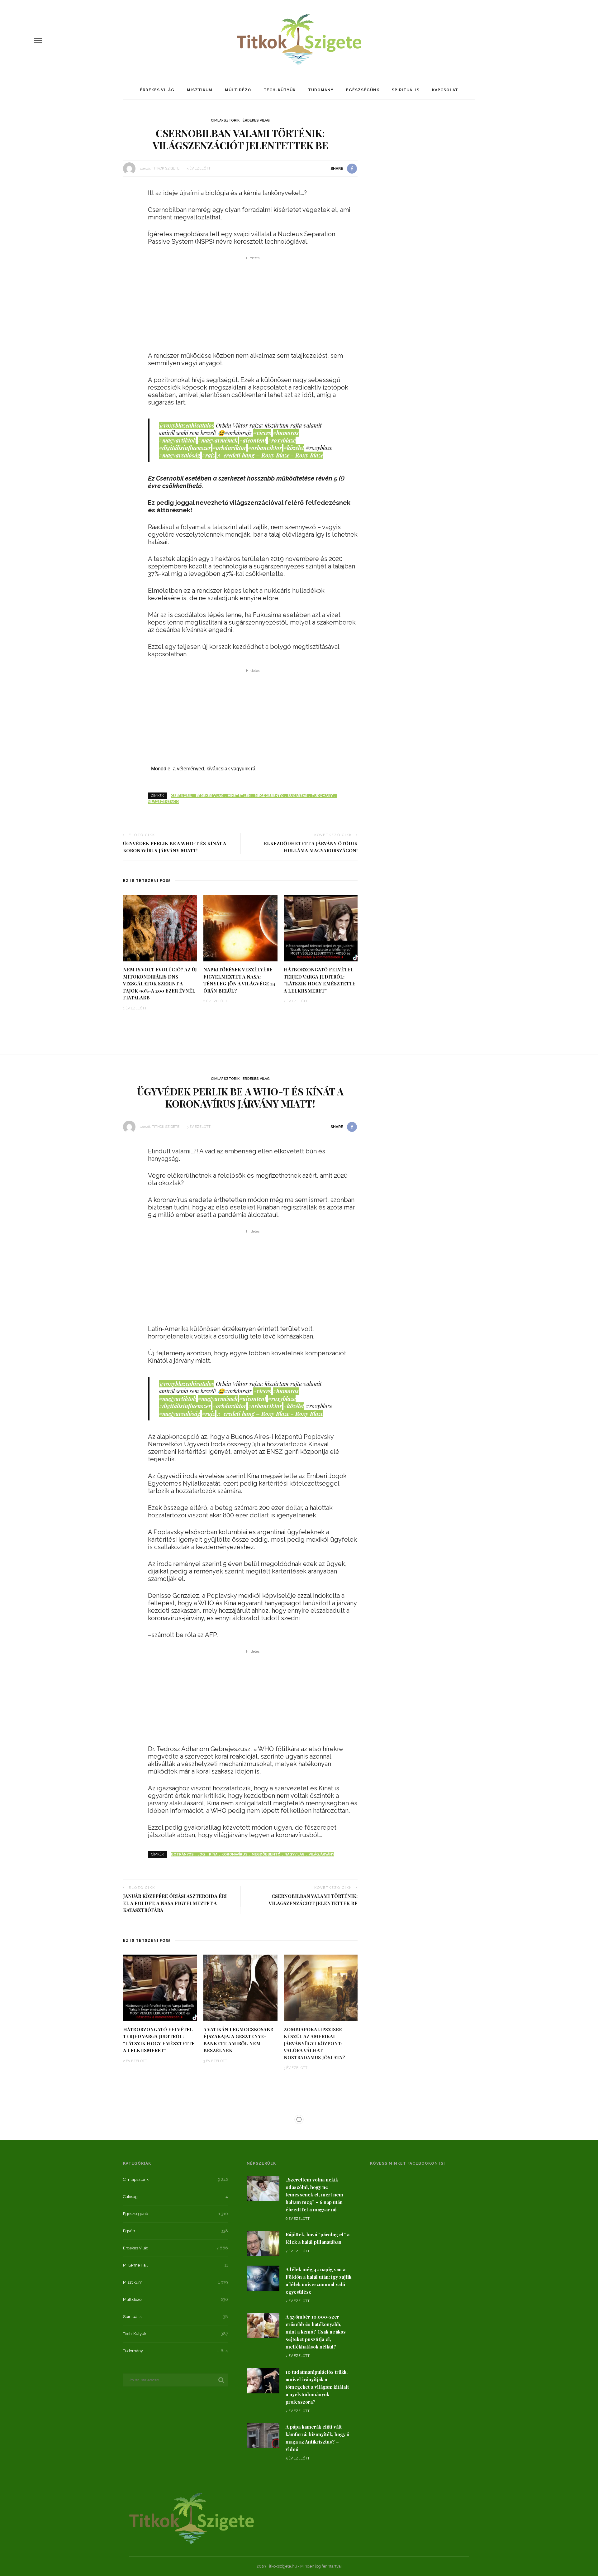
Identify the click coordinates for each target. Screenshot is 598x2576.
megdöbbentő (269, 796)
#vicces (262, 433)
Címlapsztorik (225, 120)
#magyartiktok (178, 440)
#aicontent (253, 440)
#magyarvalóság (180, 455)
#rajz (208, 455)
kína (213, 1854)
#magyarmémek (218, 440)
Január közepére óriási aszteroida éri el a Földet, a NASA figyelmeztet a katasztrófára (175, 1903)
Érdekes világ (157, 90)
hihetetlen (239, 796)
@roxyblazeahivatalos (187, 425)
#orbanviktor (265, 448)
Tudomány (321, 90)
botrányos (182, 1854)
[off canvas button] (38, 41)
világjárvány (321, 1854)
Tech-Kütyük (280, 90)
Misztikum (200, 90)
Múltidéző (238, 90)
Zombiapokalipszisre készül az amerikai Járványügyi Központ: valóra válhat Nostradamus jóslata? (314, 2043)
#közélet (294, 448)
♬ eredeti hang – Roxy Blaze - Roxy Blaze (270, 455)
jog (201, 1854)
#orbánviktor (229, 448)
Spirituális (406, 90)
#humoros (286, 433)
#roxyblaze (282, 440)
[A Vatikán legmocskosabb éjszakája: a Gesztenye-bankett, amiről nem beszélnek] (240, 1987)
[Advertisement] (253, 306)
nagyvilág (294, 1854)
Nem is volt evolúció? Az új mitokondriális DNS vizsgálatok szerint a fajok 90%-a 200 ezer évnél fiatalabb (160, 984)
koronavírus (235, 1854)
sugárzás (297, 796)
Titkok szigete (166, 168)
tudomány (322, 796)
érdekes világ (210, 796)
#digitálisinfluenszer (185, 448)
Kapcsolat (445, 90)
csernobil (181, 796)
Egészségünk (363, 90)
